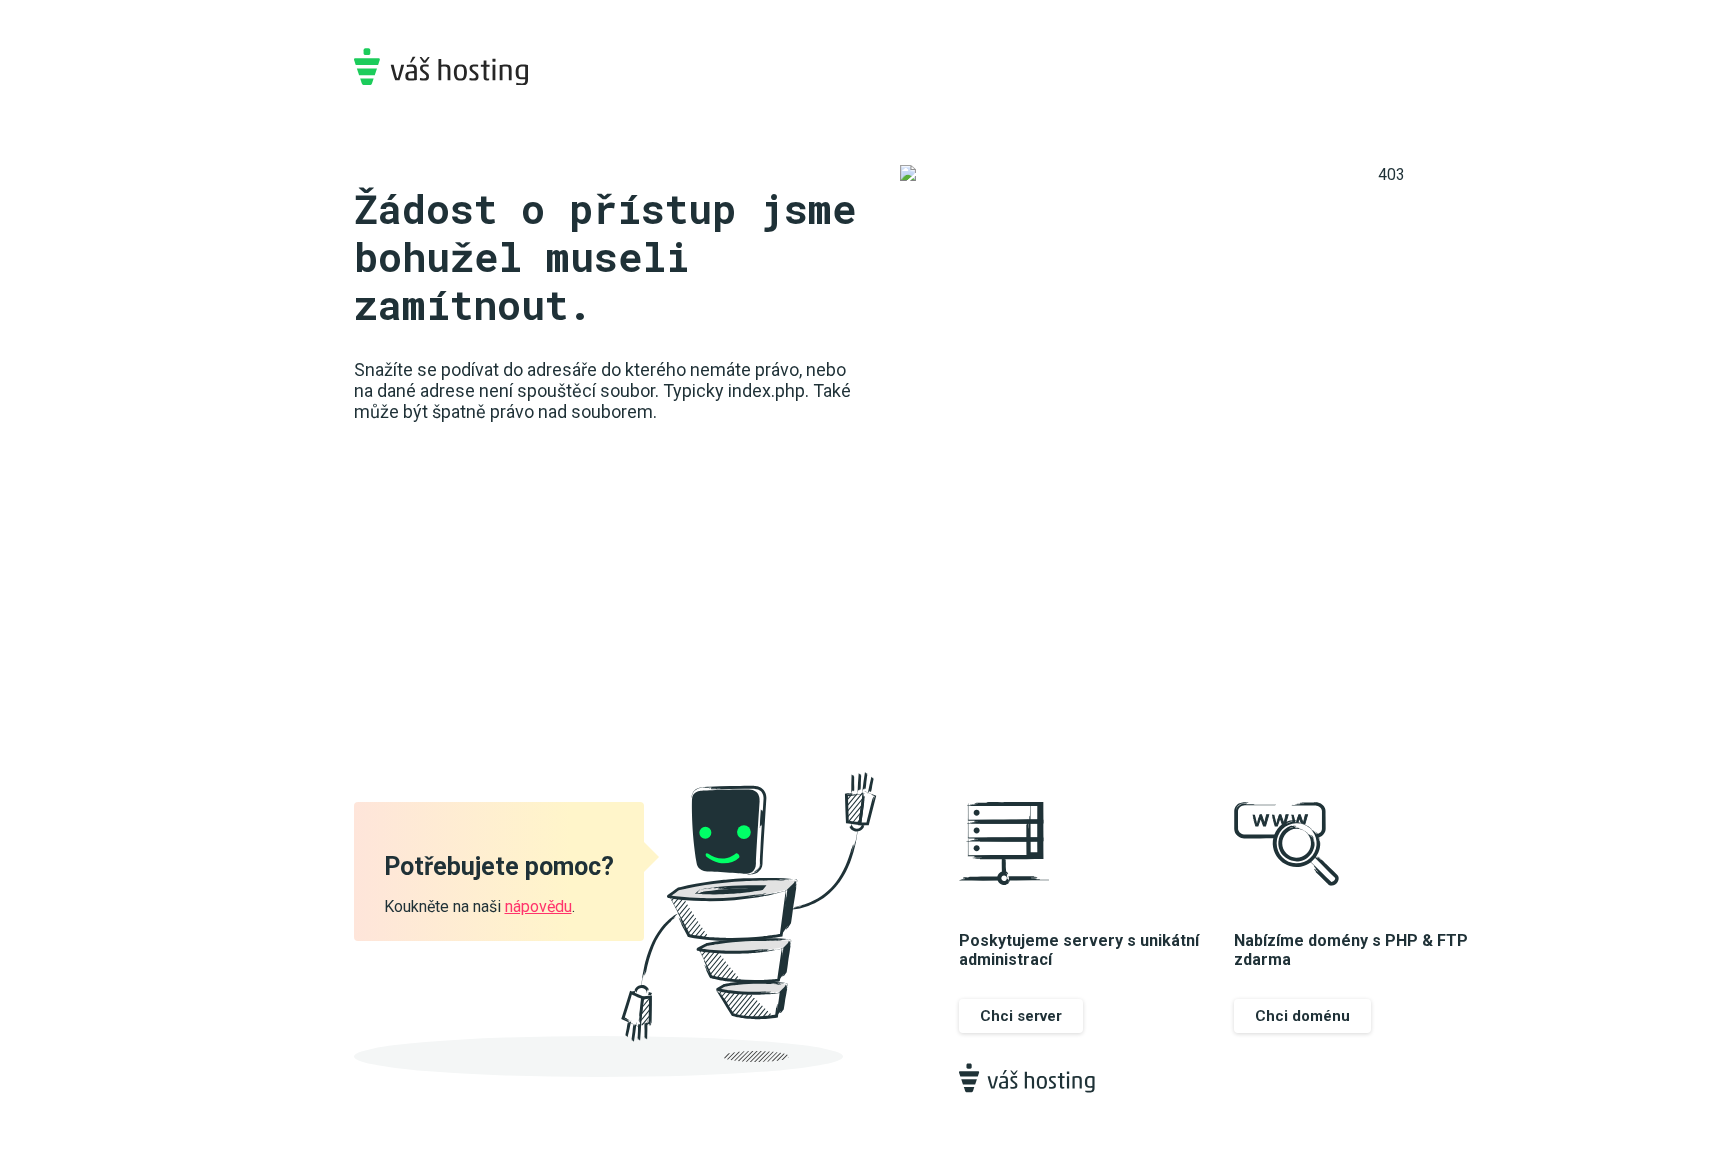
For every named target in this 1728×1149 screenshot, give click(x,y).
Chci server (1021, 1016)
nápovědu (538, 906)
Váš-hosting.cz (441, 66)
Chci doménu (1302, 1016)
